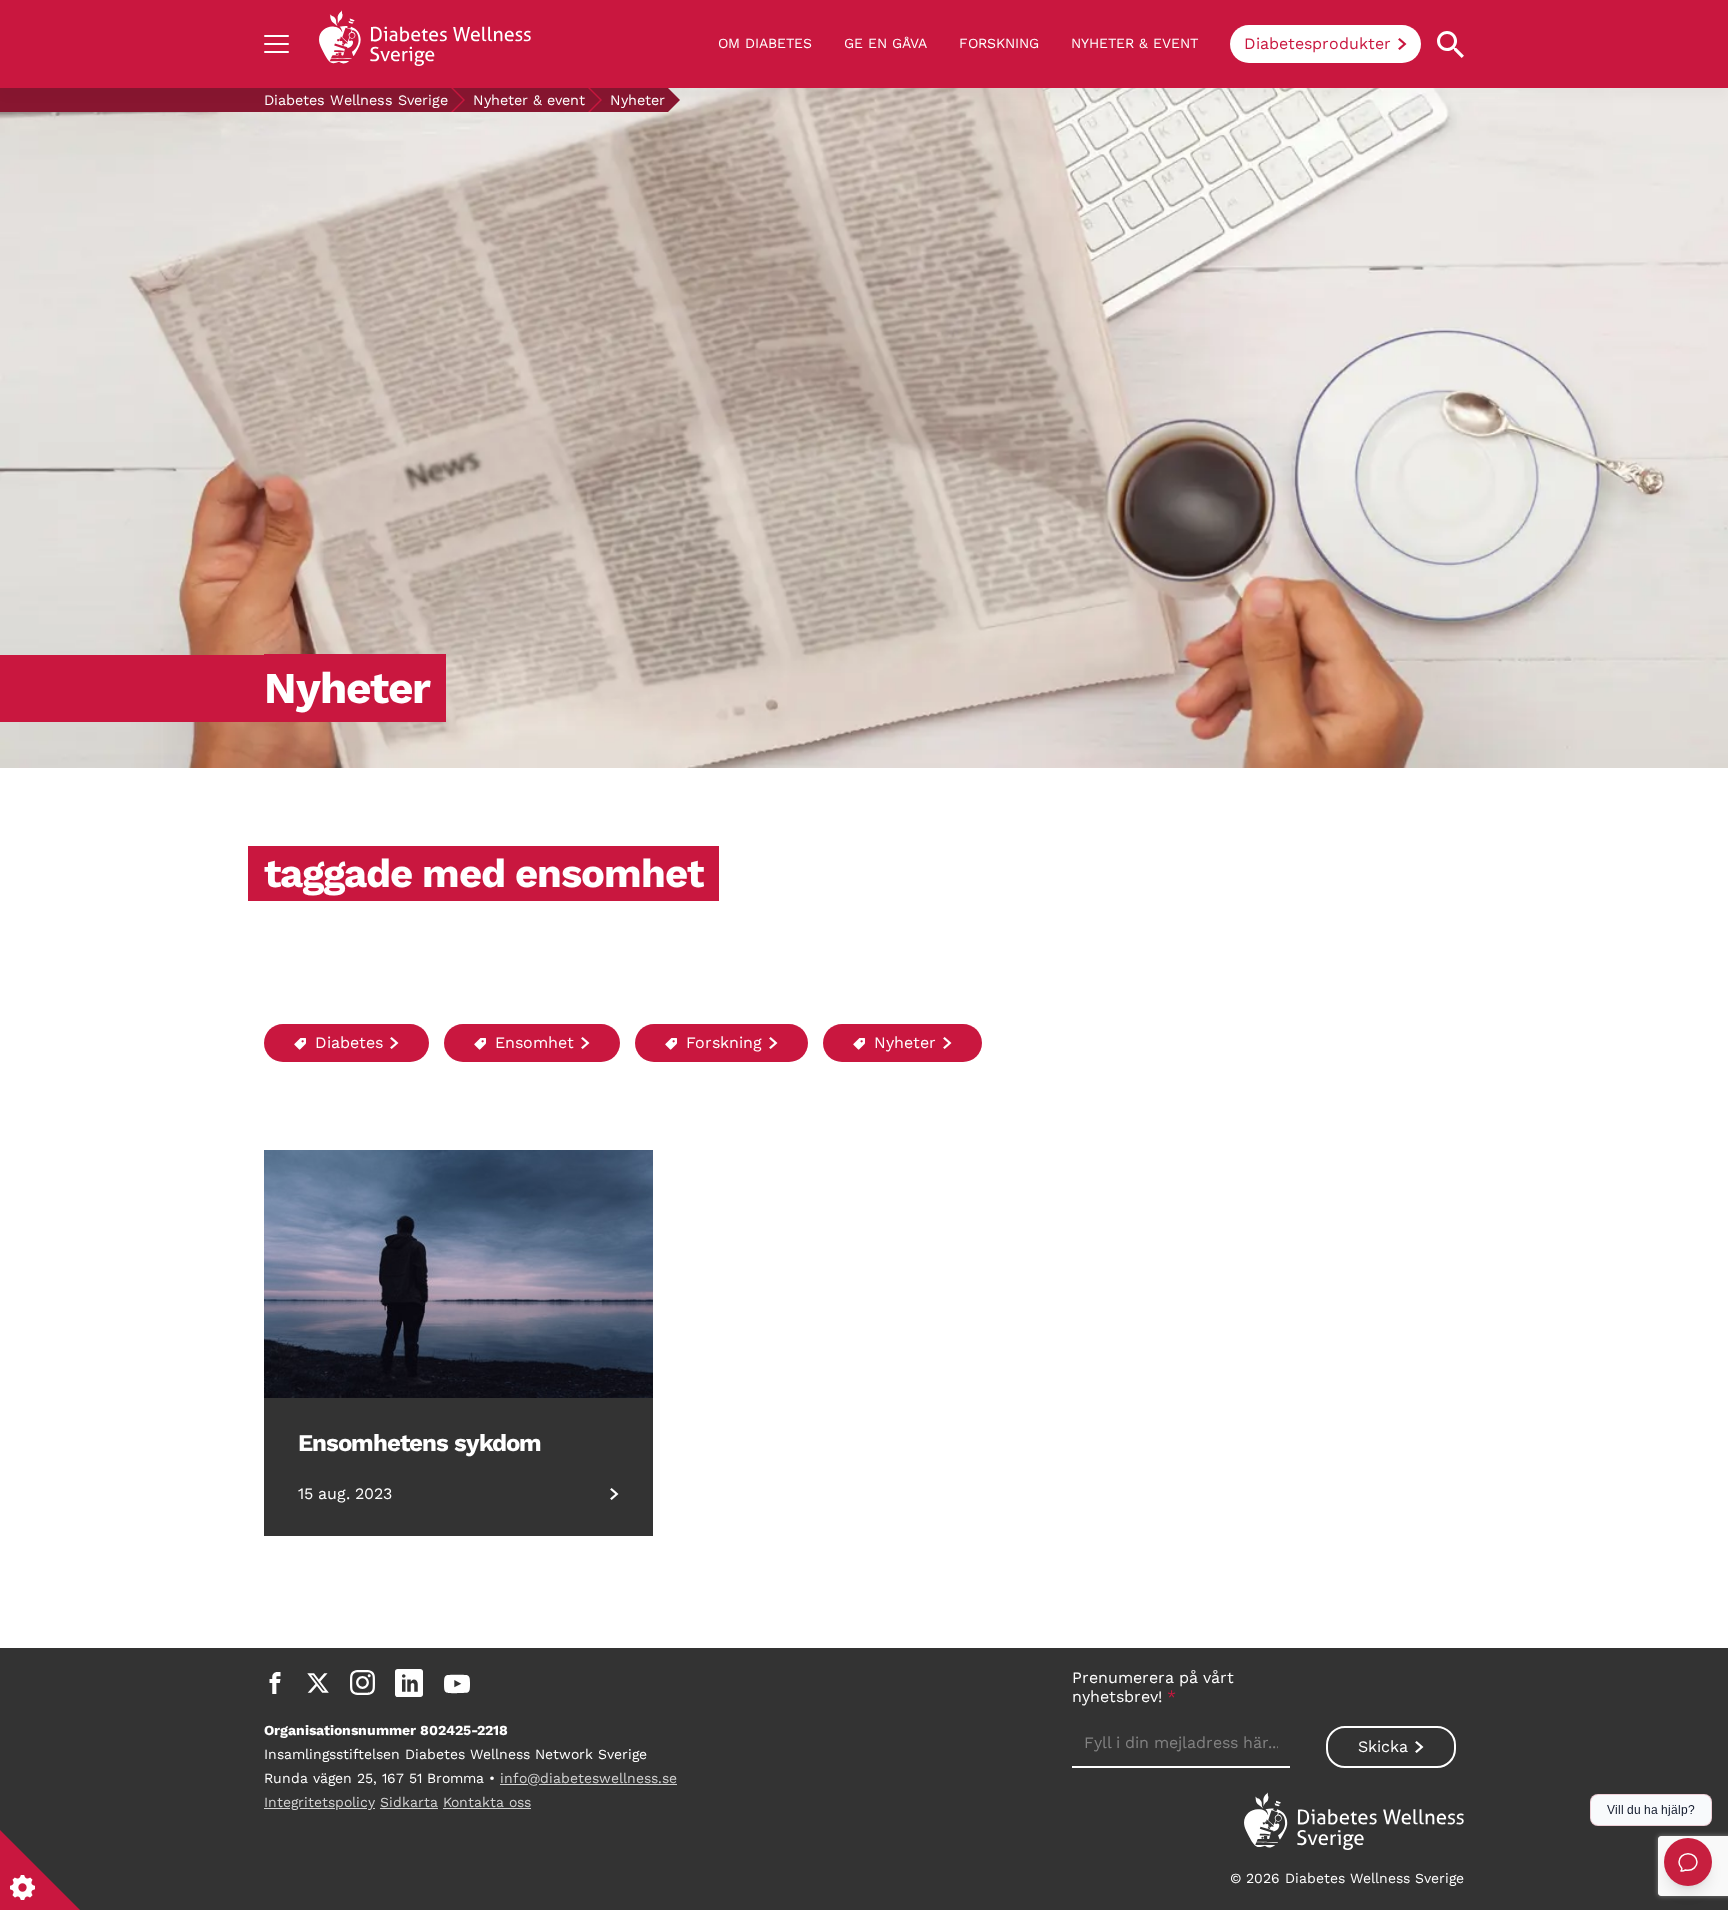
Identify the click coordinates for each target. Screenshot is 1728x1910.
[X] (318, 1683)
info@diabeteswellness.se (588, 1778)
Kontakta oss (487, 1802)
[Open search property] (1450, 44)
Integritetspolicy (319, 1802)
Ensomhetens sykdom (419, 1443)
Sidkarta (409, 1802)
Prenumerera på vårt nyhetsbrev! (1153, 1687)
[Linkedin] (409, 1683)
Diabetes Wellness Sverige (356, 100)
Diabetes (346, 1042)
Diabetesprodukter (1317, 43)
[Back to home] (425, 44)
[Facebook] (275, 1683)
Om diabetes (765, 43)
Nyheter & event (1134, 43)
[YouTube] (457, 1683)
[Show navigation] (276, 44)
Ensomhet (532, 1042)
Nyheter (902, 1042)
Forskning (999, 43)
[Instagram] (362, 1683)
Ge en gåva (885, 43)
